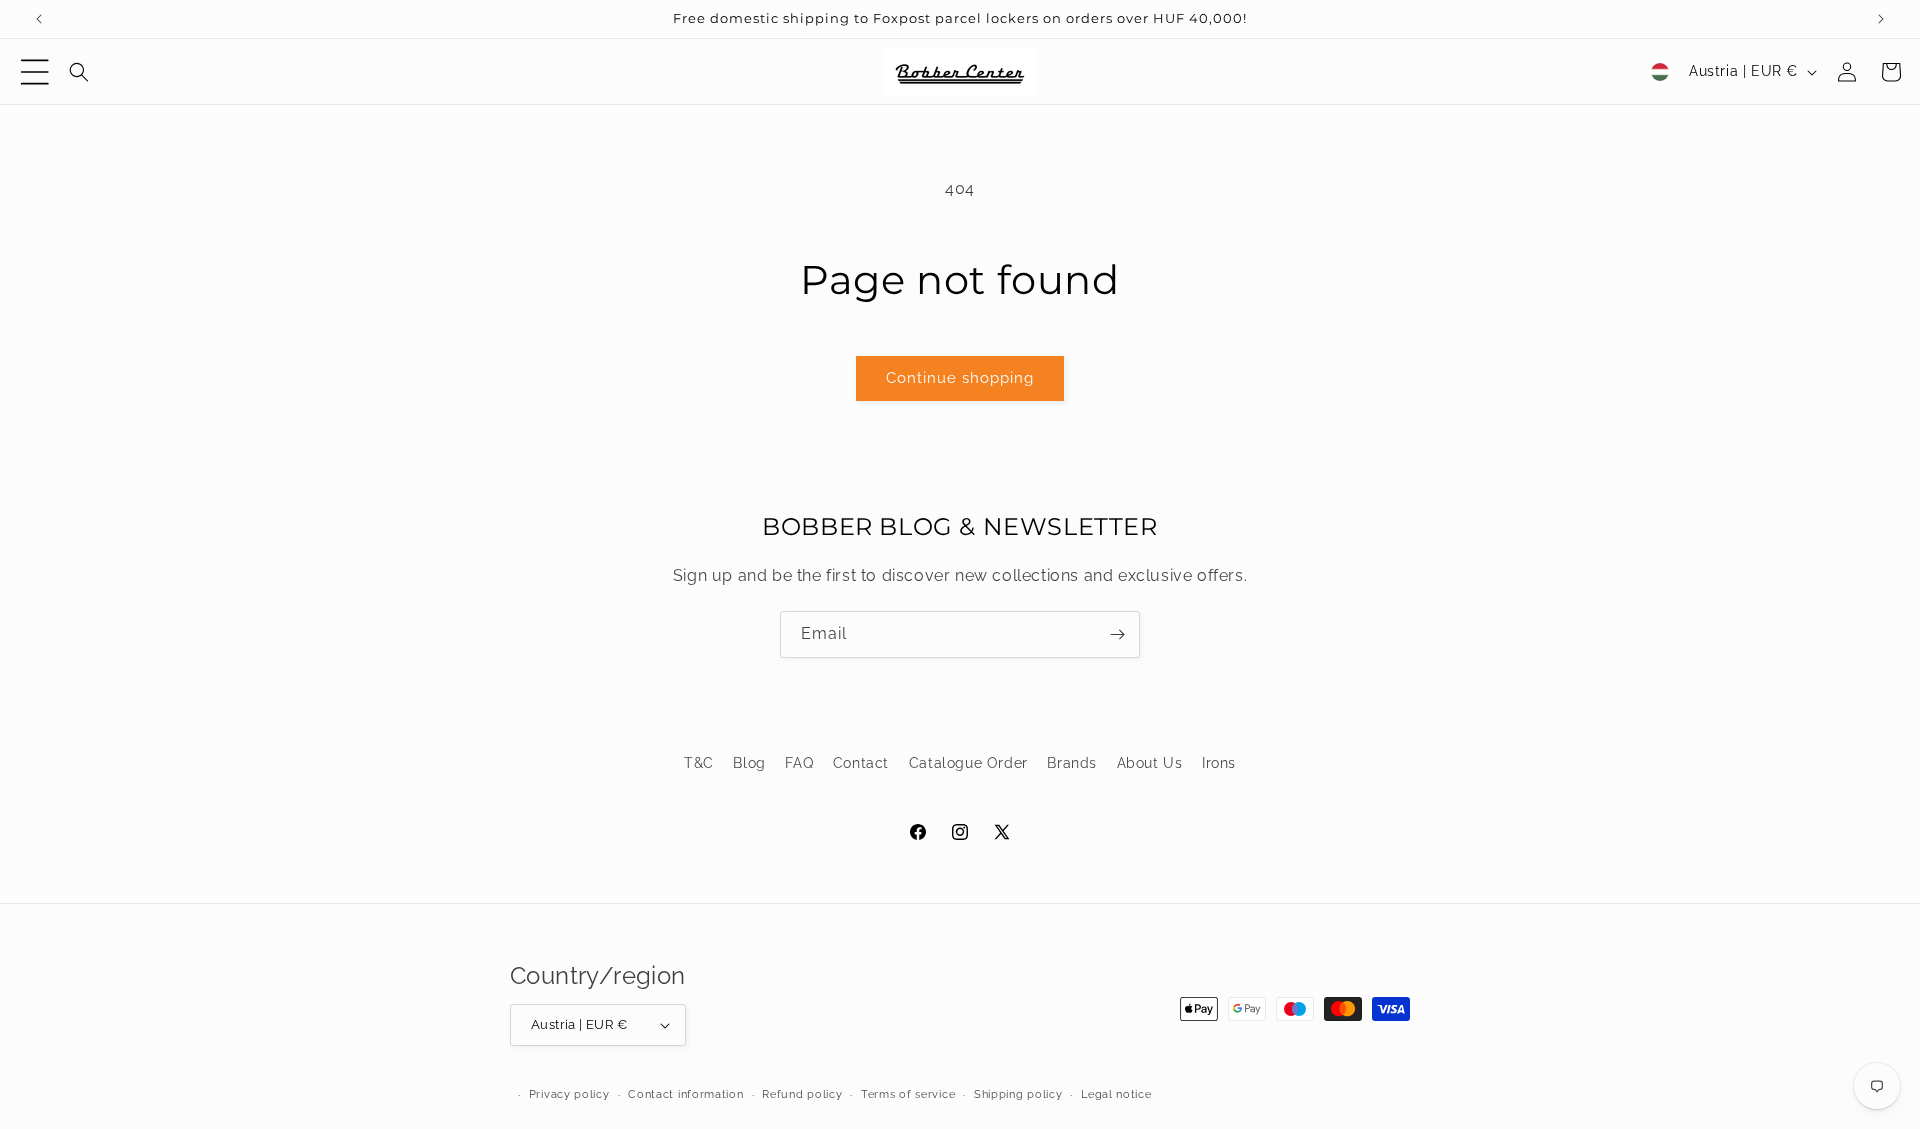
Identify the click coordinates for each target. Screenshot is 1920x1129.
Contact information (685, 1094)
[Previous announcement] (39, 19)
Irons (1219, 763)
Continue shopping (960, 378)
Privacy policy (569, 1094)
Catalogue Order (968, 763)
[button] (35, 72)
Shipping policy (1018, 1094)
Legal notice (1116, 1094)
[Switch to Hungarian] (1660, 72)
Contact (861, 763)
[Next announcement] (1881, 19)
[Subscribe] (1117, 634)
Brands (1072, 763)
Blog (749, 763)
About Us (1150, 763)
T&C (699, 763)
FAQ (799, 763)
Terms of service (908, 1094)
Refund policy (802, 1094)
